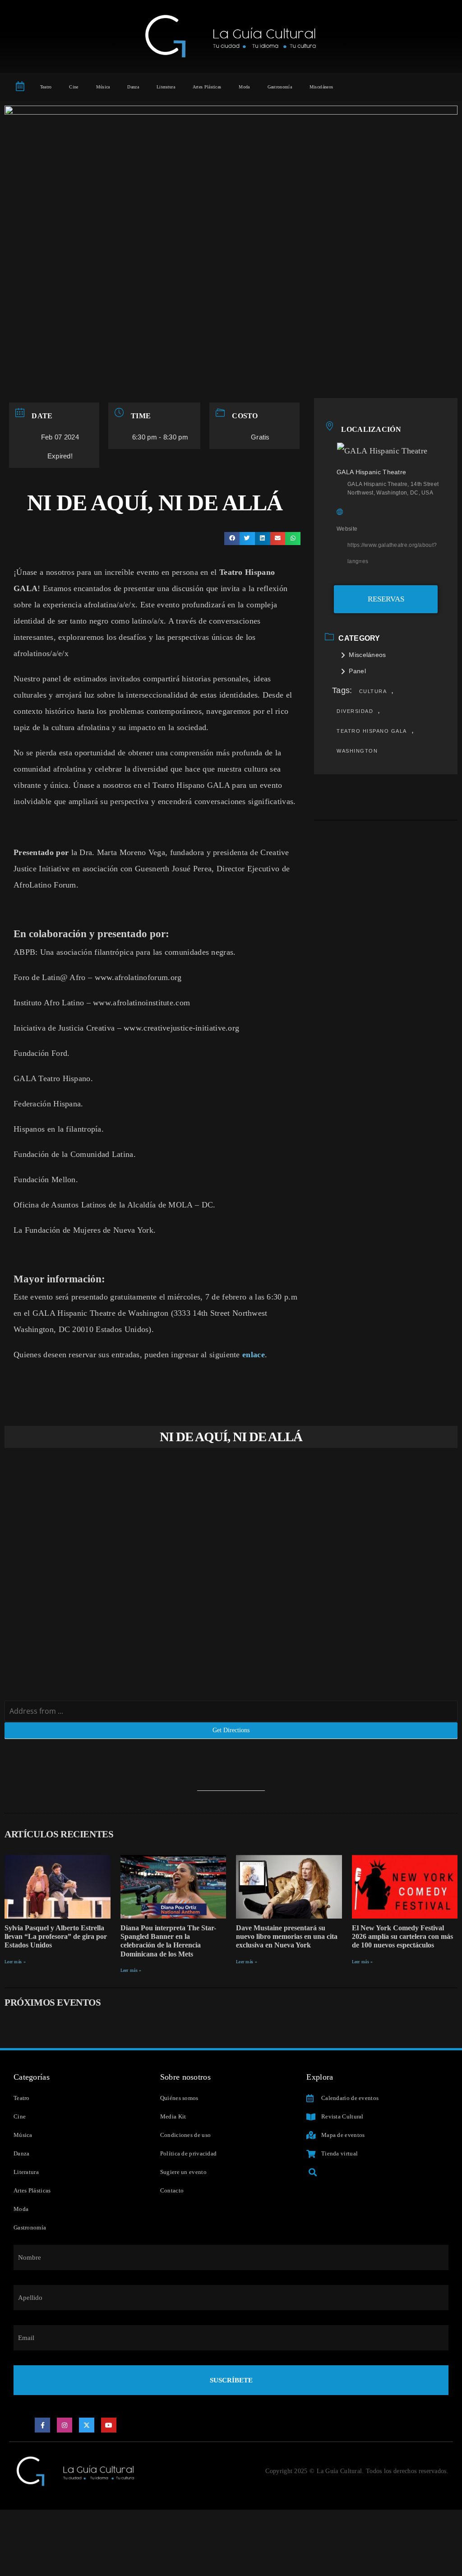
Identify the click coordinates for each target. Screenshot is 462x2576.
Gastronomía (280, 87)
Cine (74, 87)
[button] (232, 539)
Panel (357, 671)
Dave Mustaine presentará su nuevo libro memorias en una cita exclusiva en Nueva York (287, 1936)
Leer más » (15, 1962)
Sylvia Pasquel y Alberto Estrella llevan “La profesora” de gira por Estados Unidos (56, 1936)
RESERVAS (386, 599)
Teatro (46, 87)
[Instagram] (65, 2425)
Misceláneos (321, 87)
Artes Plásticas (207, 87)
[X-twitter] (87, 2425)
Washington (357, 751)
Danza (133, 87)
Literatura (166, 87)
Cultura (373, 691)
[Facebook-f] (42, 2425)
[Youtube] (109, 2425)
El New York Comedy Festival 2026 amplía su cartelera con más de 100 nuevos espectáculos (402, 1936)
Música (103, 87)
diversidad (355, 711)
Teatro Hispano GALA (372, 731)
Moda (244, 87)
